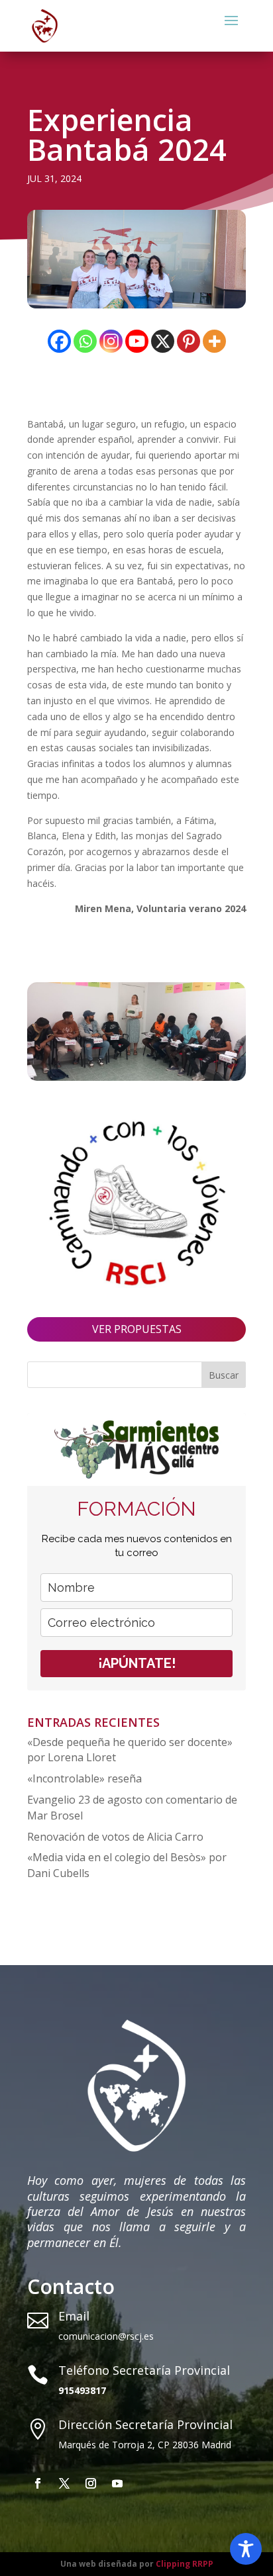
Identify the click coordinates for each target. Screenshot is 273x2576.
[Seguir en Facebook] (38, 2483)
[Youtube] (137, 341)
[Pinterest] (189, 341)
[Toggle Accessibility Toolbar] (246, 2549)
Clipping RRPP (185, 2564)
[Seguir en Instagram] (91, 2483)
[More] (214, 341)
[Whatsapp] (85, 341)
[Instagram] (111, 341)
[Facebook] (59, 341)
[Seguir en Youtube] (117, 2483)
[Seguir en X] (64, 2483)
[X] (163, 341)
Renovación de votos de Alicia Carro (115, 1837)
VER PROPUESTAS (137, 1329)
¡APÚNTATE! (137, 1663)
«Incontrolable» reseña (84, 1778)
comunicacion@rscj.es (106, 2336)
